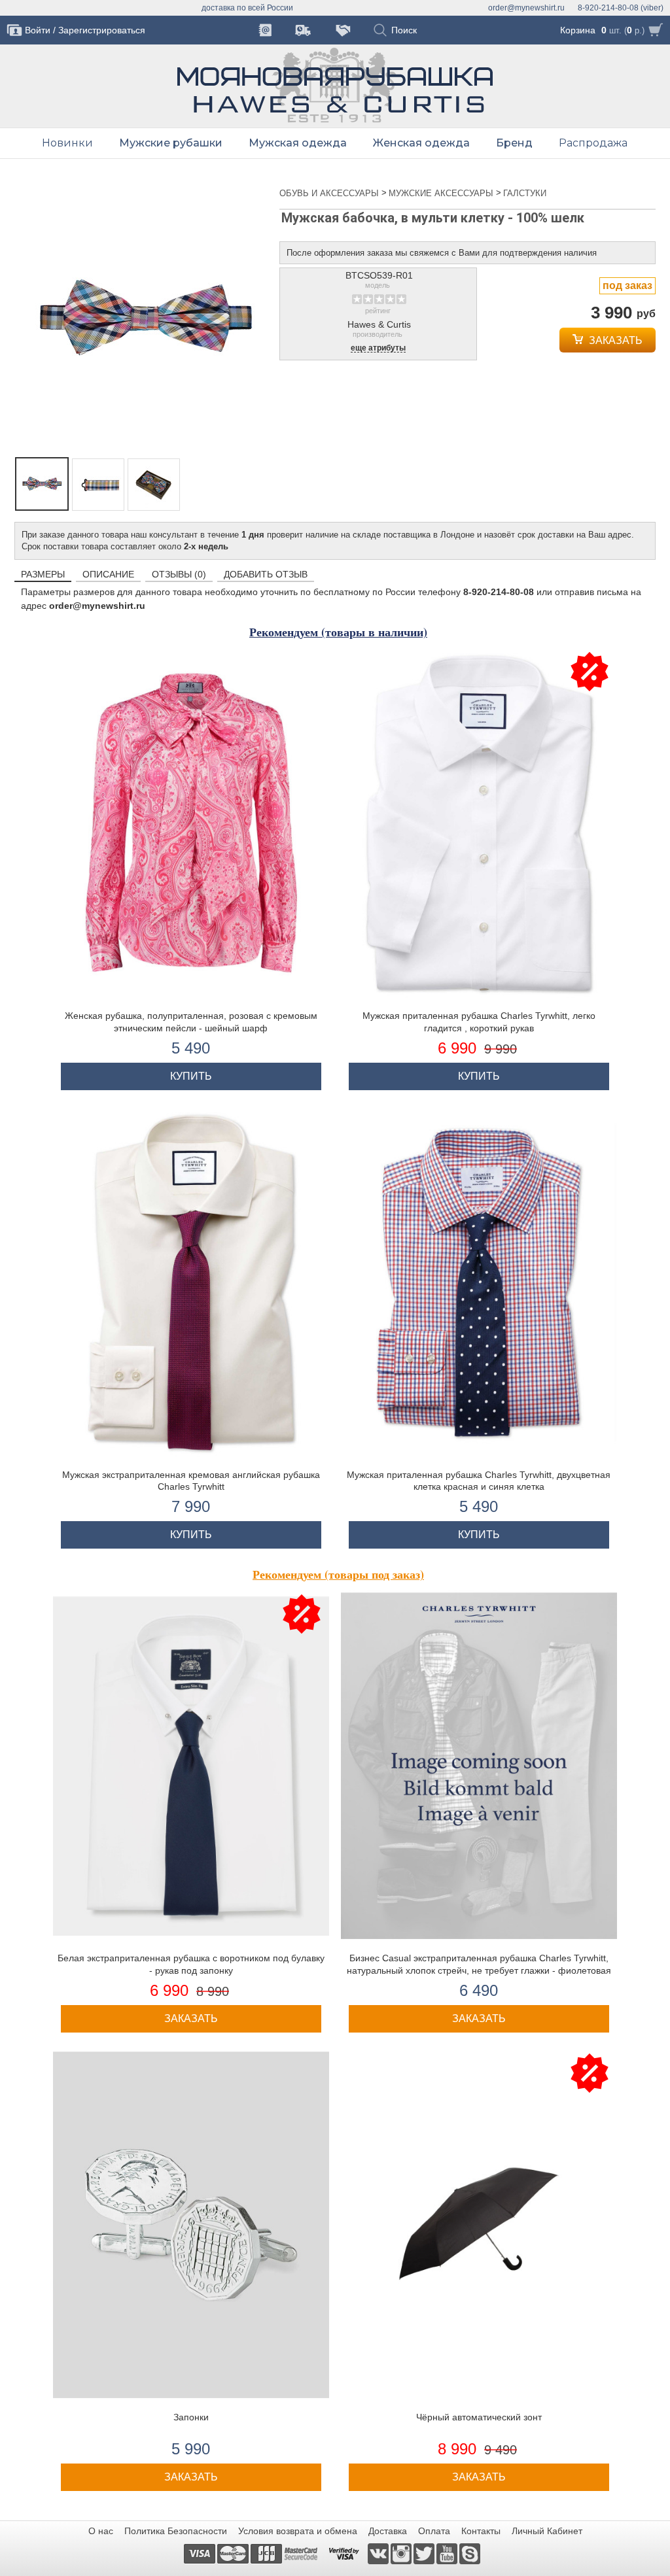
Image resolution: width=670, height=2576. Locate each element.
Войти (38, 30)
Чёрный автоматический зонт (479, 2417)
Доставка (388, 2531)
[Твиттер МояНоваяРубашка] (425, 2553)
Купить (191, 1076)
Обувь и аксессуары (330, 193)
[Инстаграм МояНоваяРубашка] (402, 2553)
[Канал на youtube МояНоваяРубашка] (448, 2553)
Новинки (67, 143)
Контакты (481, 2531)
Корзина (578, 30)
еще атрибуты (378, 348)
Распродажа (593, 143)
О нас (101, 2531)
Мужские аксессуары (442, 193)
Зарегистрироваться (102, 30)
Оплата (434, 2531)
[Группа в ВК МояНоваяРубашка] (379, 2553)
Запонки (191, 2417)
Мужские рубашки (171, 143)
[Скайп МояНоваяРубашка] (470, 2553)
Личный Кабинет (547, 2531)
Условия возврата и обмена (298, 2531)
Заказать (614, 340)
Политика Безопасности (176, 2531)
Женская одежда (421, 143)
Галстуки (525, 193)
